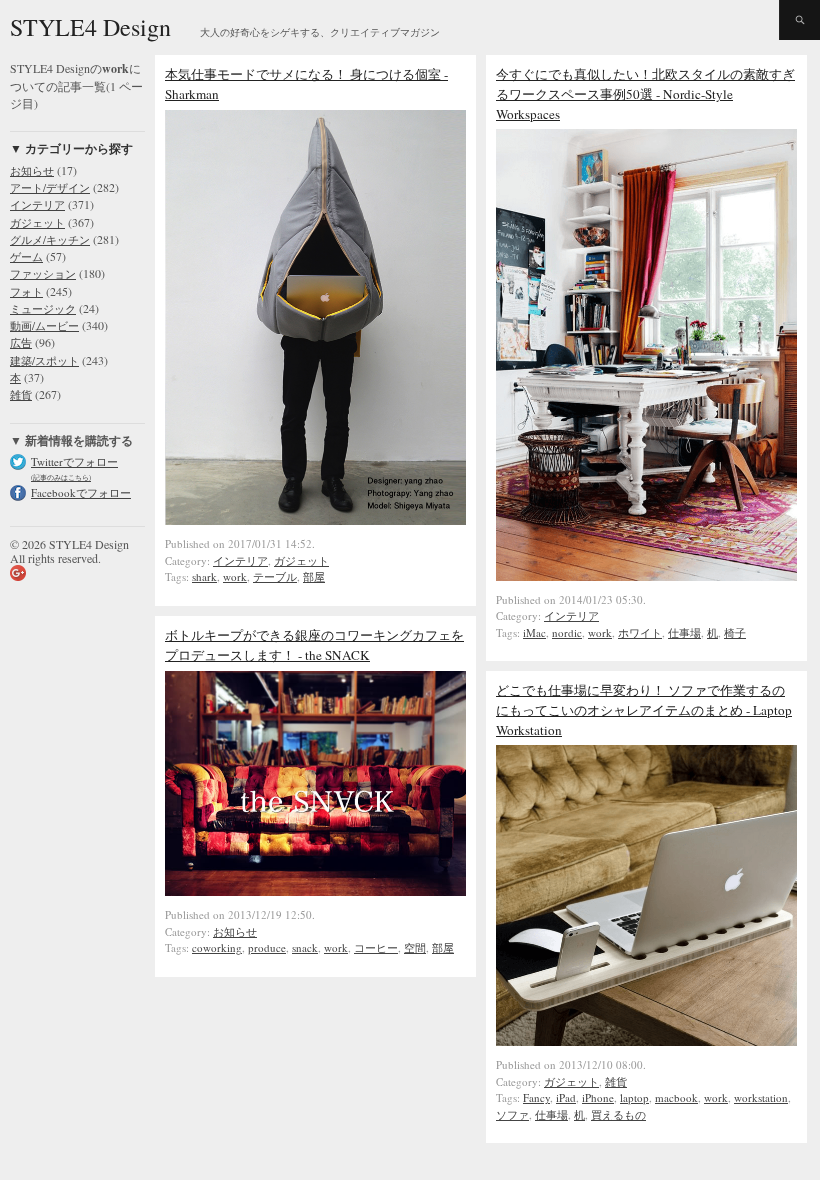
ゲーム (26, 256)
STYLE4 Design (90, 27)
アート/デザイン (50, 187)
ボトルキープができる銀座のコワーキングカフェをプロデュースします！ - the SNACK (314, 645)
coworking (217, 947)
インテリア (37, 204)
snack (305, 947)
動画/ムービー (44, 325)
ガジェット (37, 222)
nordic (567, 632)
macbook (676, 1097)
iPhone (598, 1097)
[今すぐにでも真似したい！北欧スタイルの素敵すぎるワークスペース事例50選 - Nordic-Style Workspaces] (646, 576)
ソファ (512, 1114)
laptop (634, 1097)
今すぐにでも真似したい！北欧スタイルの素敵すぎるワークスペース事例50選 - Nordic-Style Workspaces (645, 94)
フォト (26, 291)
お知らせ (32, 170)
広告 (21, 342)
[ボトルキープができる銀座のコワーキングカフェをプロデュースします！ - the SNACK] (315, 891)
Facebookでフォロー (81, 492)
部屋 (314, 576)
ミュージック (43, 308)
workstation (761, 1097)
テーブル (275, 576)
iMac (534, 632)
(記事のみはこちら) (61, 477)
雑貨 (21, 394)
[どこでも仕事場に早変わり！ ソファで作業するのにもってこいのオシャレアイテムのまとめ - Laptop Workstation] (646, 1041)
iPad (566, 1097)
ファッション (43, 273)
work (235, 576)
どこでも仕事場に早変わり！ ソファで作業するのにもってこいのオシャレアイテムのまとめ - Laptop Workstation (644, 710)
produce (267, 947)
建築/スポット (44, 360)
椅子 (735, 632)
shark (204, 576)
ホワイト (640, 632)
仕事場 (684, 632)
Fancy (536, 1097)
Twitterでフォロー (74, 461)
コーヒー (376, 947)
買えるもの (618, 1114)
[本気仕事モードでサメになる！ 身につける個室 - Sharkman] (315, 520)
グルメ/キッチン (50, 239)
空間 (415, 947)
